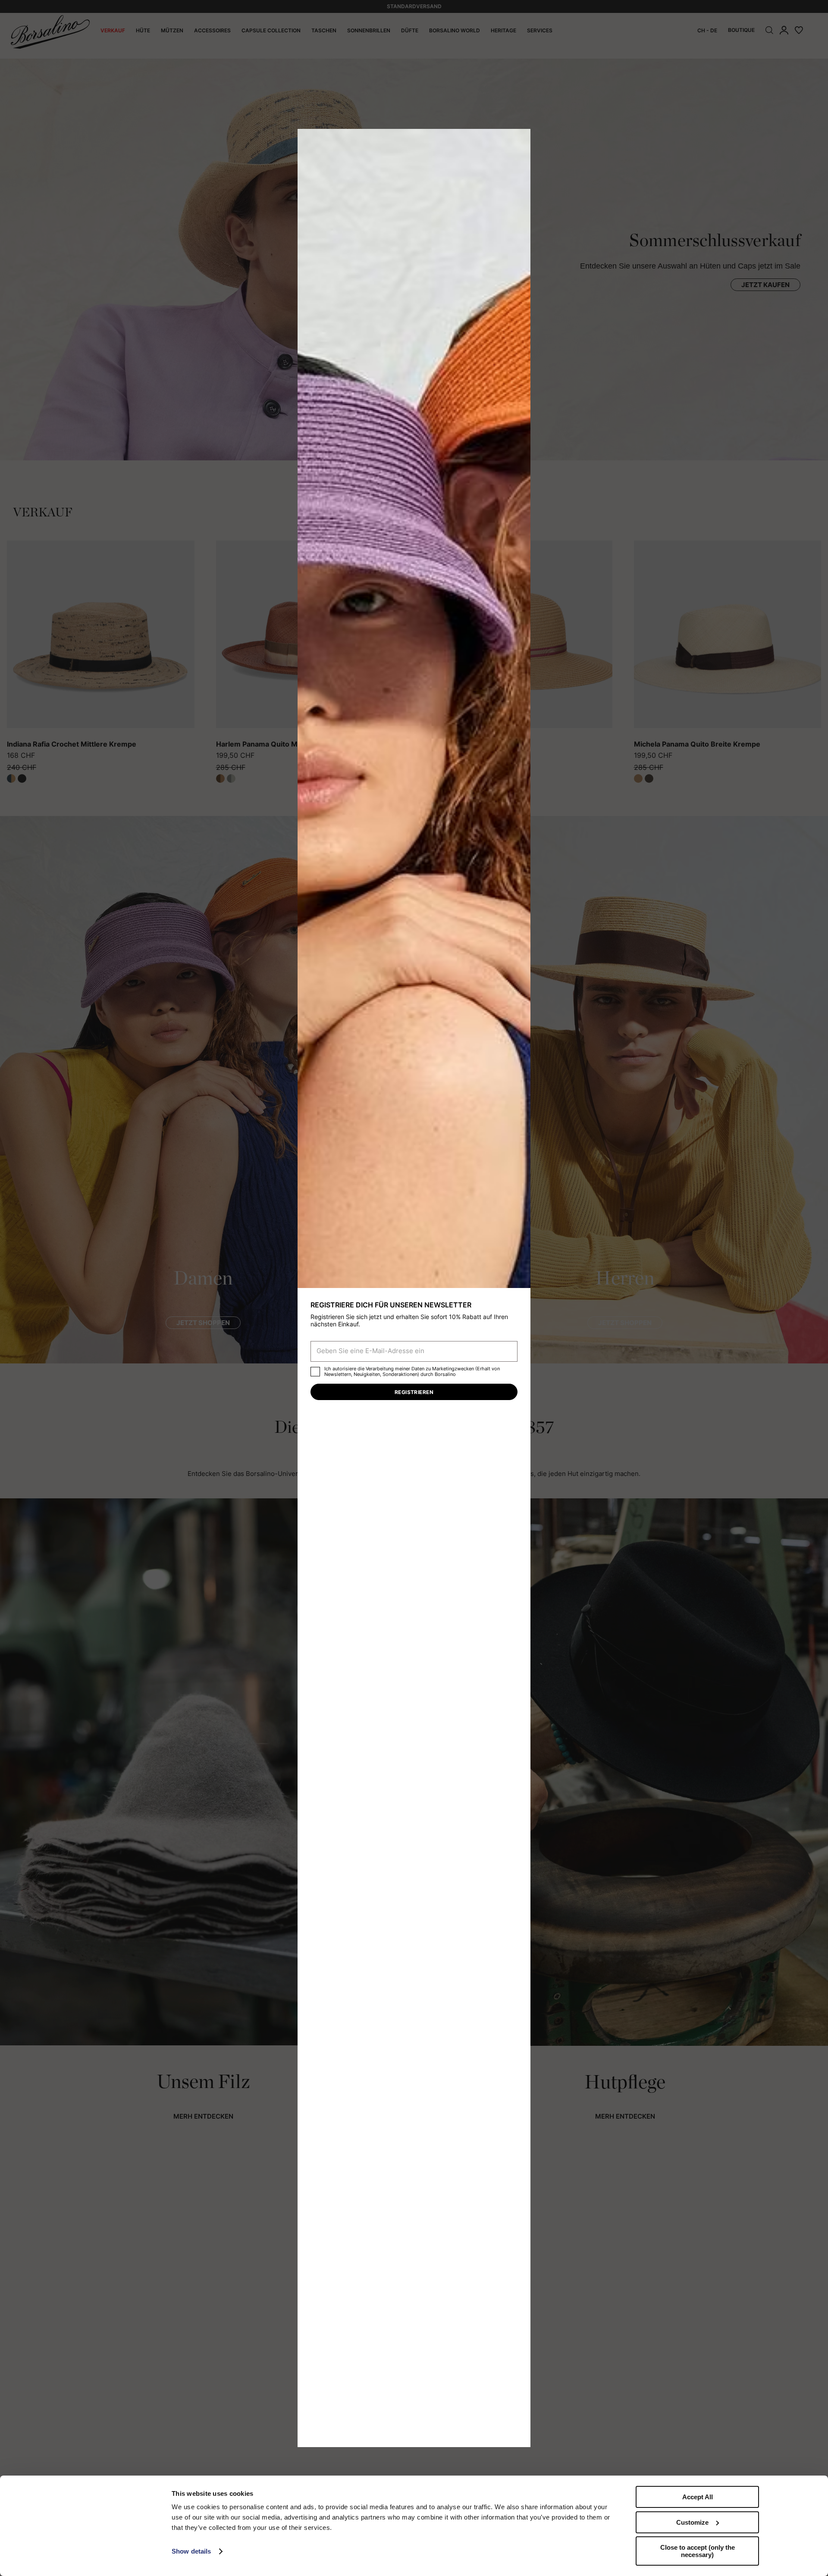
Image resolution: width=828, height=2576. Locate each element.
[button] (521, 138)
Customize (692, 2522)
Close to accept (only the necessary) (698, 2551)
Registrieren (414, 1392)
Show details (191, 2551)
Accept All (698, 2497)
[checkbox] (315, 1372)
